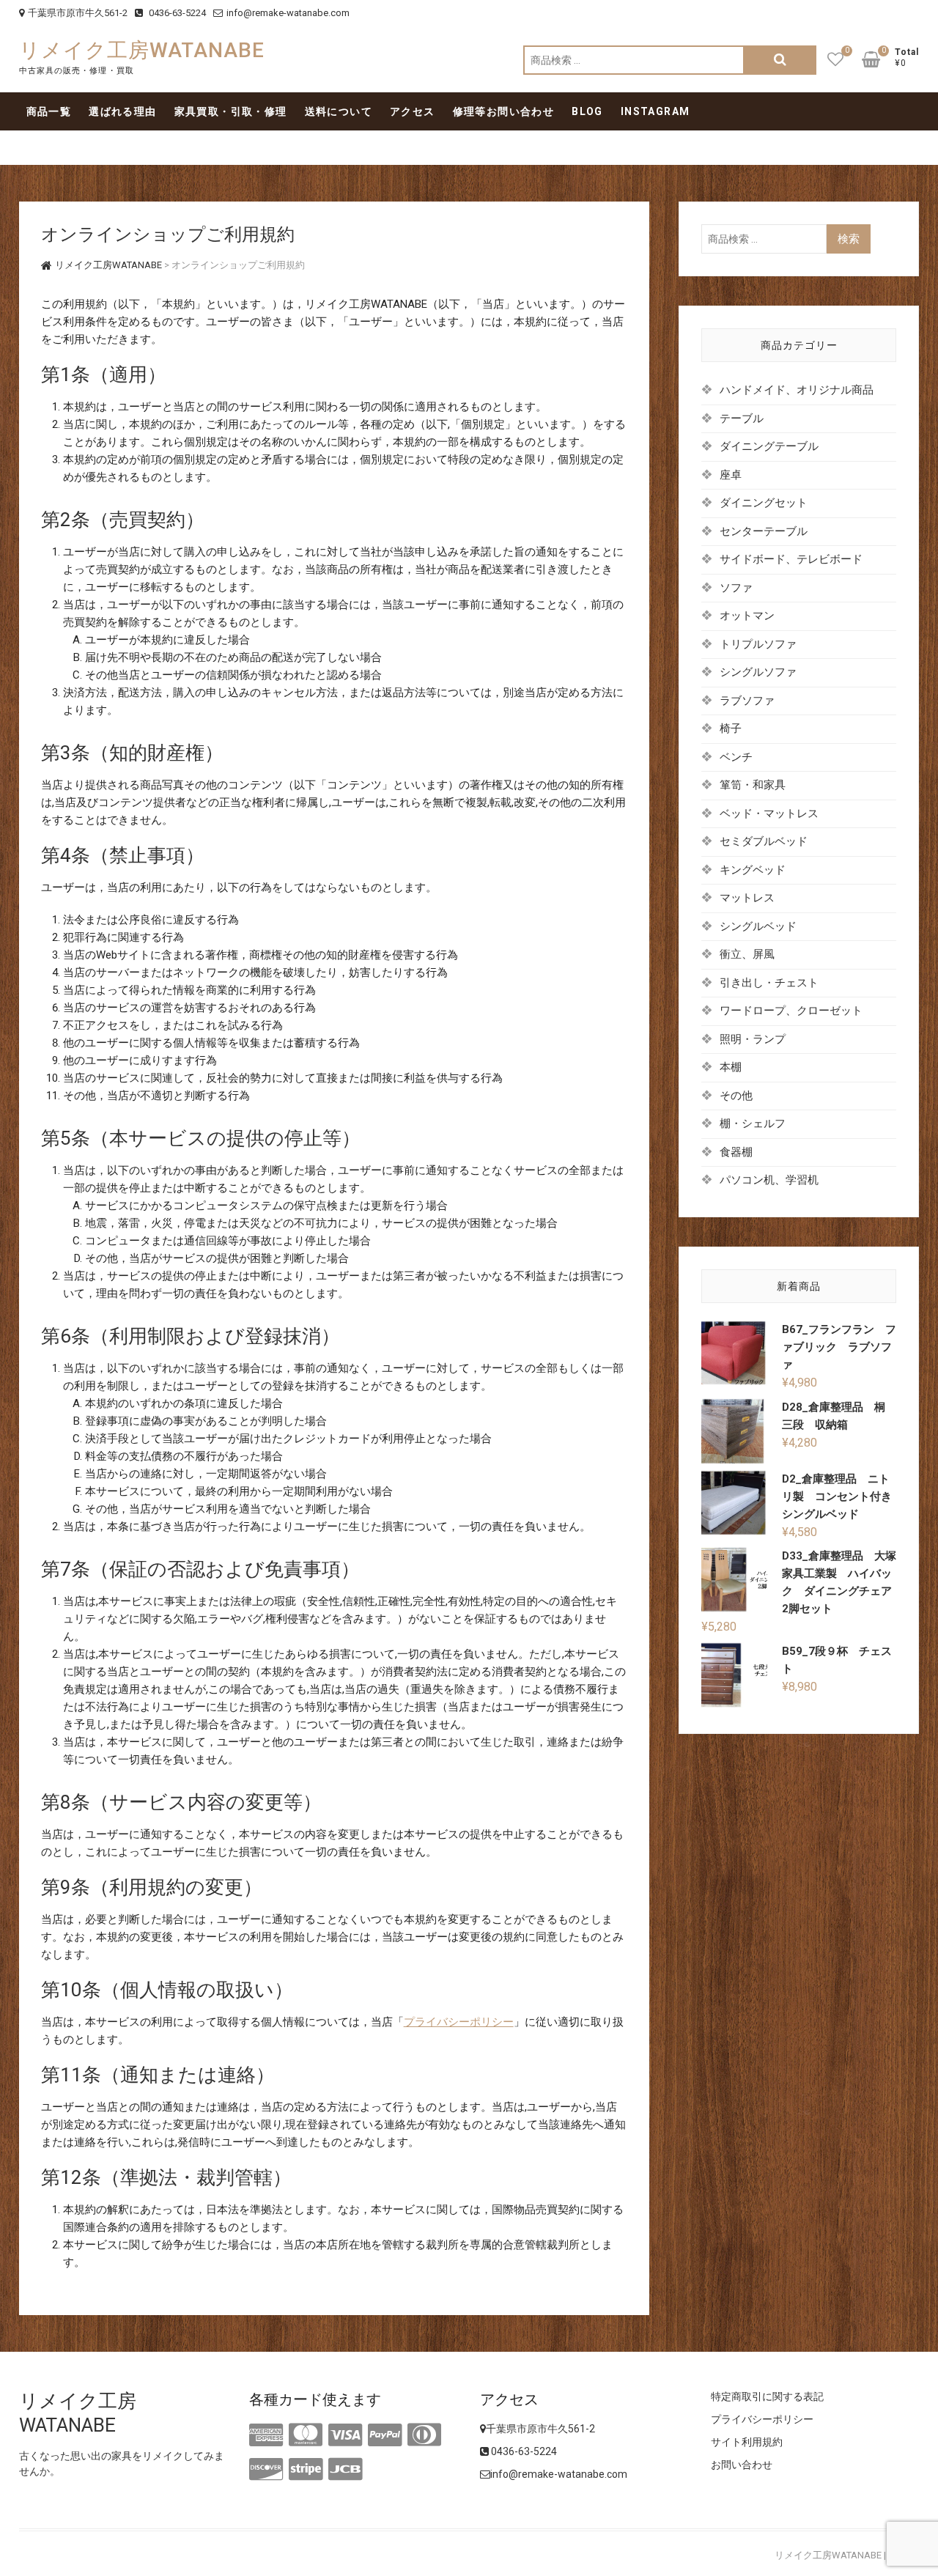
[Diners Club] (424, 2435)
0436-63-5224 (176, 13)
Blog (587, 111)
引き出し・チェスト (769, 983)
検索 (780, 60)
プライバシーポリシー (459, 2022)
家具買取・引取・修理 (231, 111)
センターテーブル (764, 531)
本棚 (731, 1067)
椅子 (731, 728)
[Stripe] (306, 2470)
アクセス (413, 111)
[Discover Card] (266, 2470)
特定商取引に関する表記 (767, 2396)
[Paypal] (385, 2435)
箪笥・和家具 (753, 785)
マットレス (747, 898)
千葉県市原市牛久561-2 (78, 13)
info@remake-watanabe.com (288, 13)
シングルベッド (758, 926)
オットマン (747, 616)
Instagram (656, 111)
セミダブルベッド (764, 841)
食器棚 (736, 1152)
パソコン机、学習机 (769, 1180)
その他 (736, 1096)
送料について (339, 111)
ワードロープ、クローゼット (791, 1011)
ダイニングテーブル (769, 446)
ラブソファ (747, 701)
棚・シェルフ (753, 1123)
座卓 (731, 475)
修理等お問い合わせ (504, 111)
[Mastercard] (306, 2435)
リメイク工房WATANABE (142, 50)
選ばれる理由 (122, 111)
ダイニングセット (764, 503)
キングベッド (753, 870)
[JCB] (345, 2470)
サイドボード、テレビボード (791, 559)
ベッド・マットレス (769, 813)
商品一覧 (49, 111)
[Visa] (345, 2435)
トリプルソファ (758, 644)
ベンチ (736, 757)
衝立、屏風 (747, 954)
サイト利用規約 (747, 2442)
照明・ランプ (753, 1039)
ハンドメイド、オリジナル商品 (797, 390)
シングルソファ (758, 672)
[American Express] (266, 2435)
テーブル (742, 418)
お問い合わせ (742, 2465)
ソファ (736, 588)
